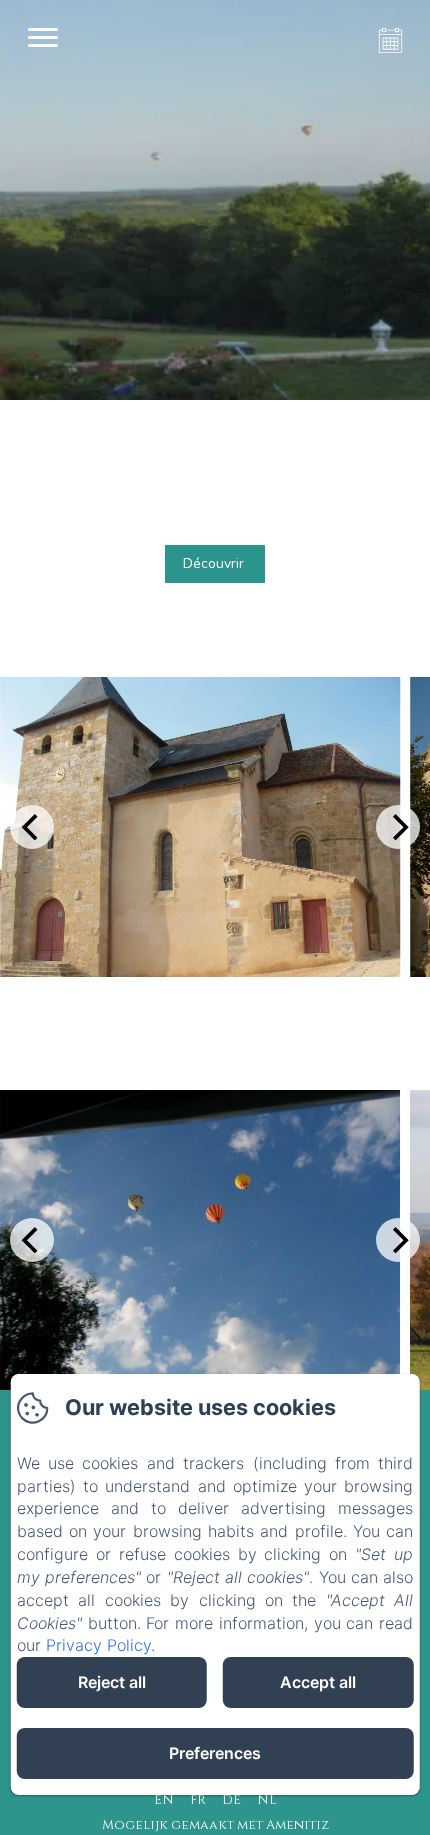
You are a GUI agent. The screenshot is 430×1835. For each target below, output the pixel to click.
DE (231, 1800)
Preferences (215, 1753)
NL (267, 1800)
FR (198, 1800)
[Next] (398, 827)
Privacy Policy (98, 1645)
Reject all (112, 1682)
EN (164, 1800)
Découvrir (213, 563)
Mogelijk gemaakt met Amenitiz (215, 1825)
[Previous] (32, 827)
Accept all (318, 1682)
